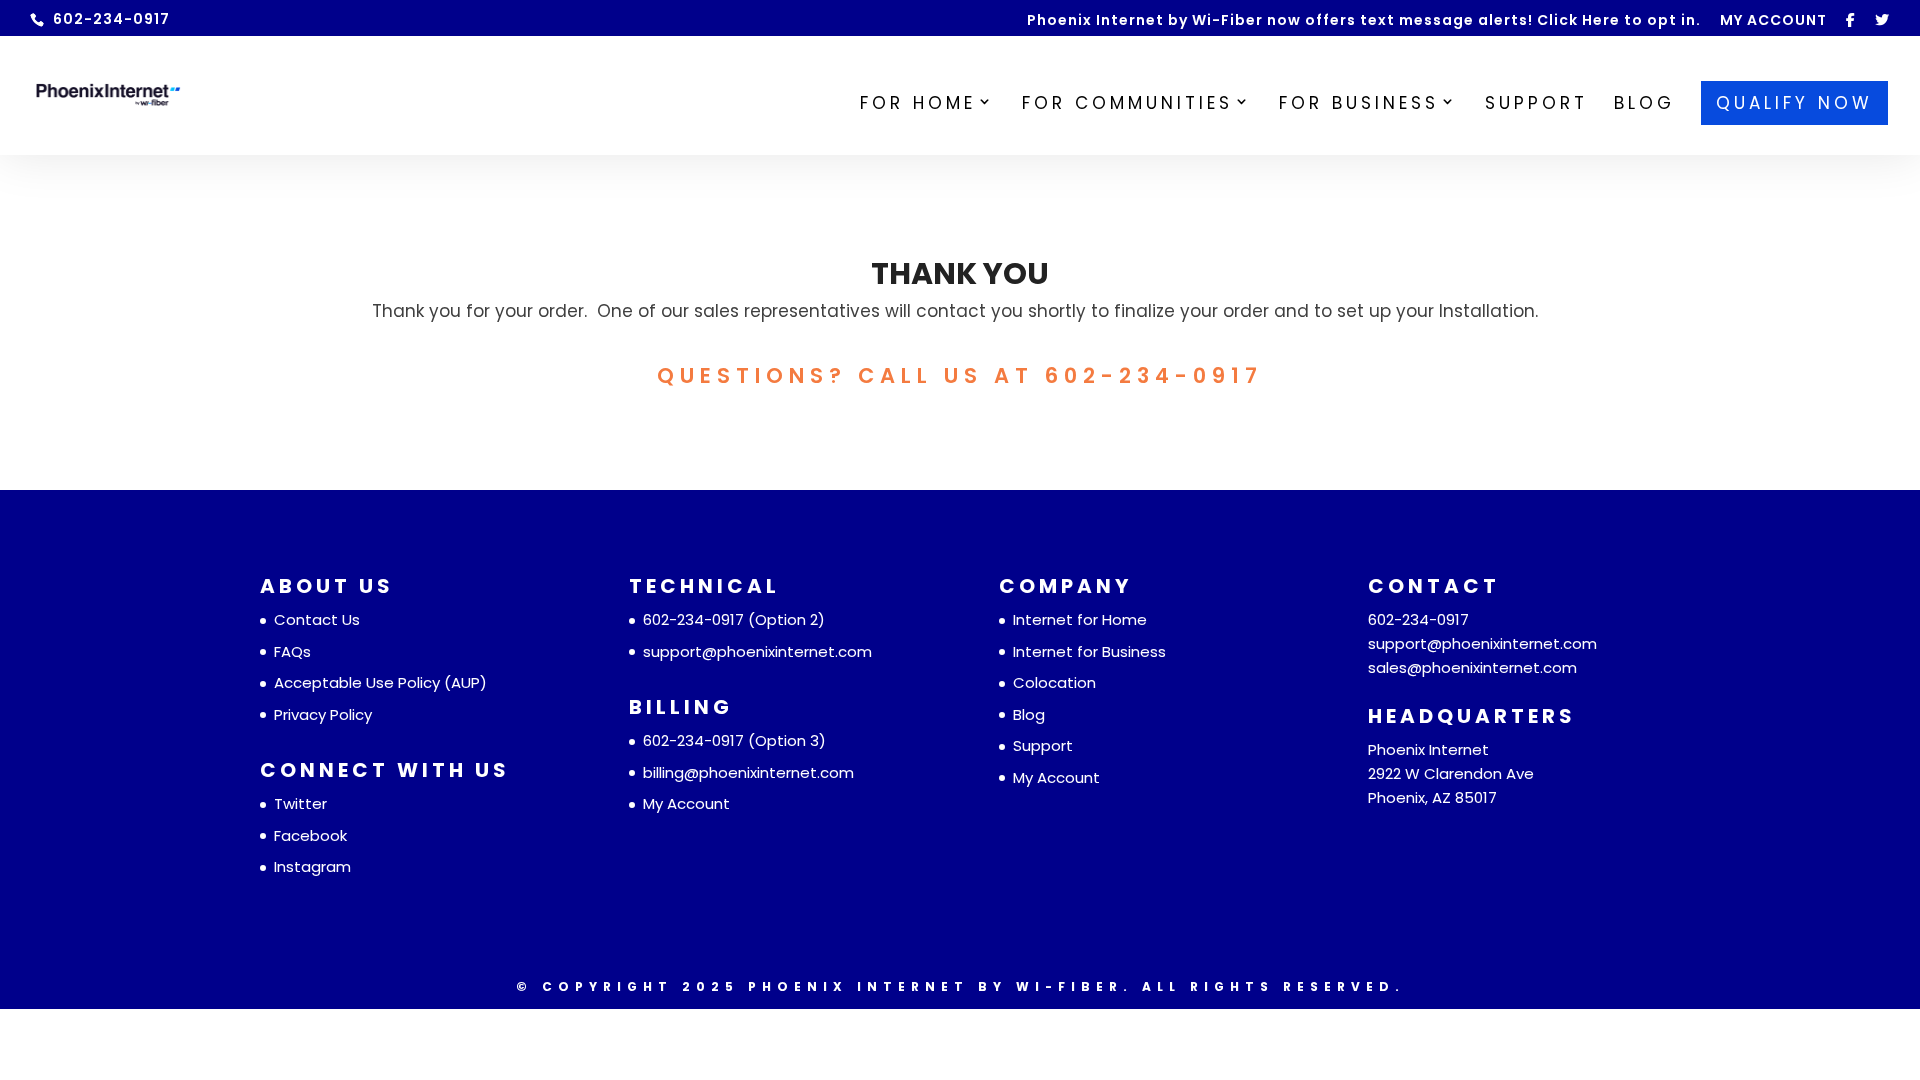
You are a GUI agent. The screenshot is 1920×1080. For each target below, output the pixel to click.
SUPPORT (1536, 105)
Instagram (312, 866)
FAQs (292, 651)
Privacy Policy (323, 714)
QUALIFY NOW (1794, 103)
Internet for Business (1089, 651)
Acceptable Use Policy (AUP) (380, 682)
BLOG (1644, 105)
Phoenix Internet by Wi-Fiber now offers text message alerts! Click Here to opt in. (1364, 21)
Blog (1029, 714)
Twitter (300, 803)
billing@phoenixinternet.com (748, 772)
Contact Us (317, 619)
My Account (686, 803)
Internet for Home (1080, 619)
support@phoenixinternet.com (757, 651)
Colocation (1054, 682)
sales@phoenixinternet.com (1472, 667)
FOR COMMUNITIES (1127, 105)
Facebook (310, 835)
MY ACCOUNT (1773, 21)
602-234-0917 (693, 619)
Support (1043, 745)
